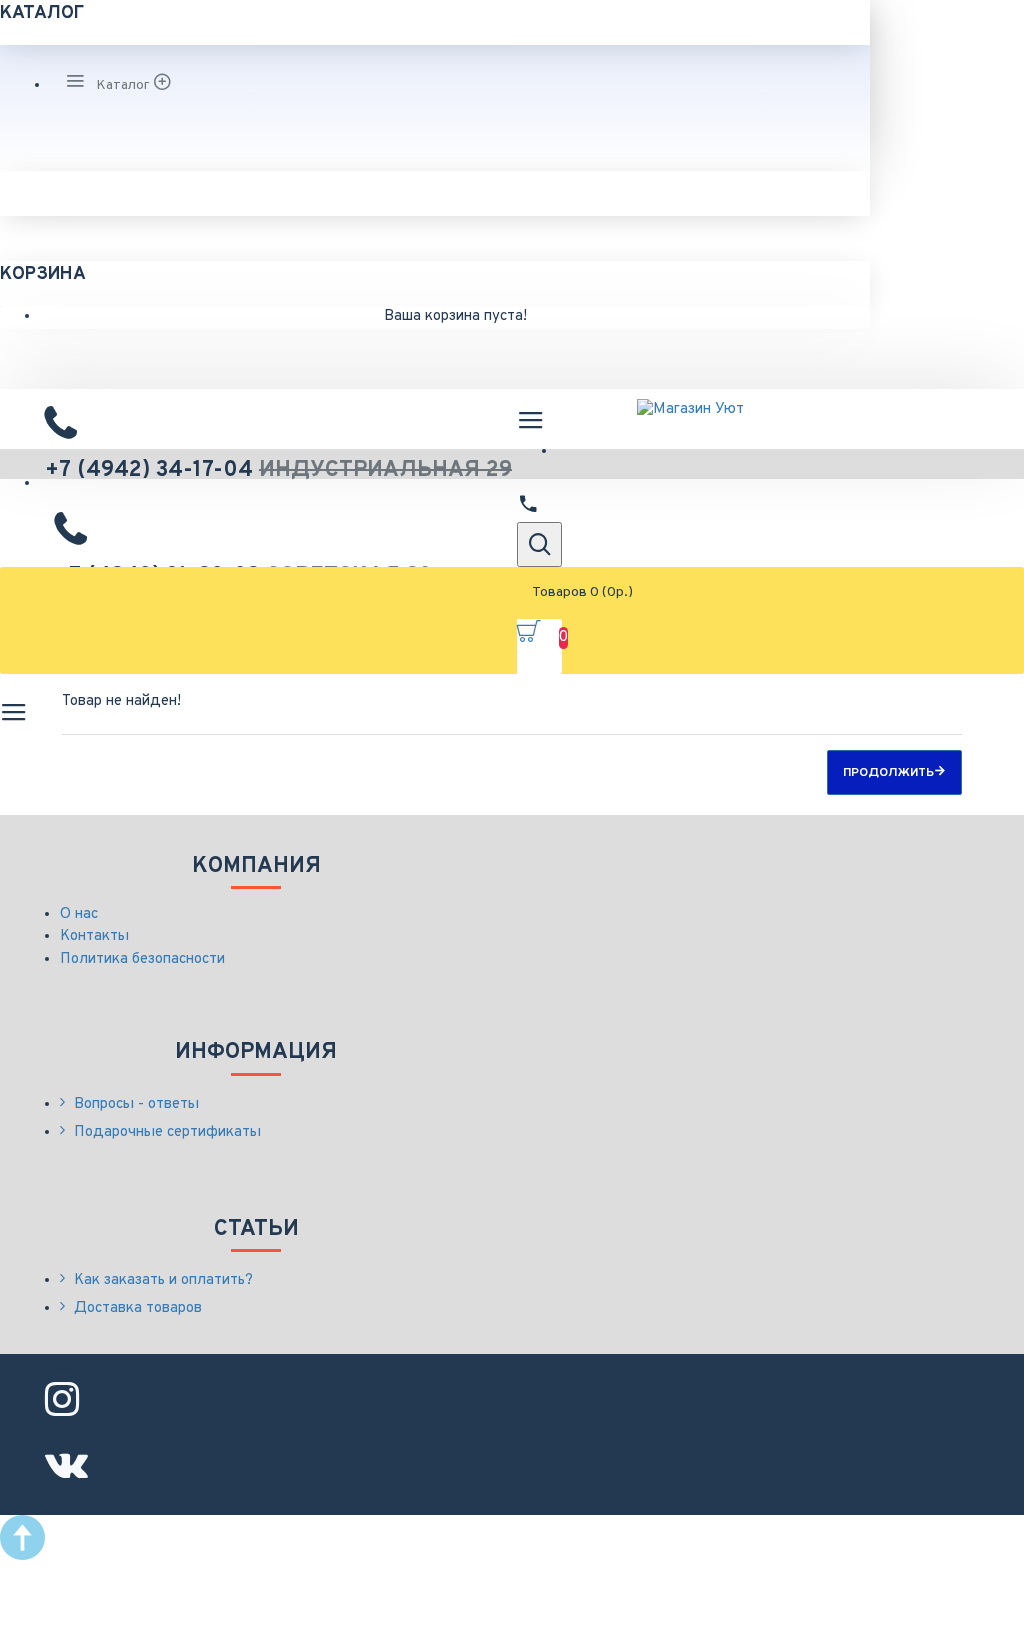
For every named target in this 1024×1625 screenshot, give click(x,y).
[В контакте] (65, 1454)
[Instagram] (65, 1389)
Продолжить (888, 773)
